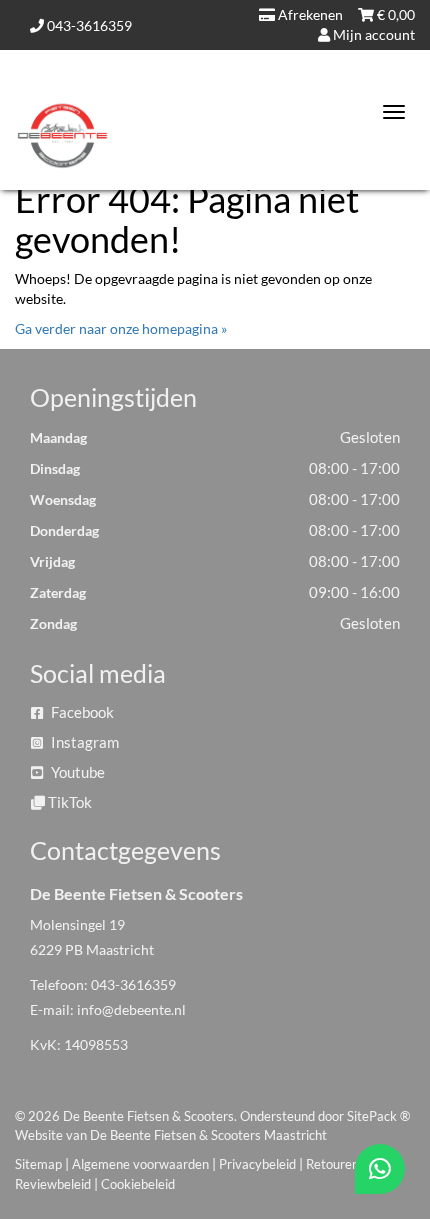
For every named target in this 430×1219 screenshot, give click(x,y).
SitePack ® (378, 1116)
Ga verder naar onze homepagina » (121, 328)
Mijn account (372, 34)
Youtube (76, 772)
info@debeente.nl (131, 1009)
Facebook (81, 712)
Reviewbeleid (53, 1184)
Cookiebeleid (138, 1184)
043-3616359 (88, 25)
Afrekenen (309, 14)
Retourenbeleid (349, 1164)
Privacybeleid (257, 1164)
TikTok (68, 802)
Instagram (83, 742)
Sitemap (38, 1164)
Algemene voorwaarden (140, 1164)
